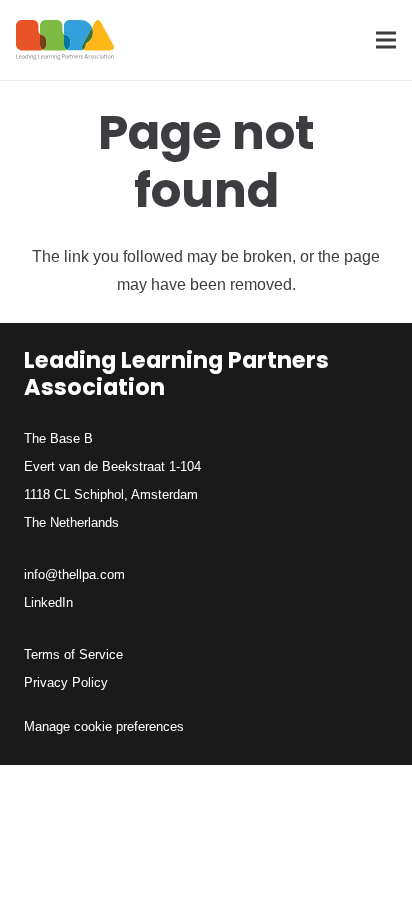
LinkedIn (48, 602)
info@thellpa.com (74, 574)
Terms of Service (73, 654)
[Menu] (386, 40)
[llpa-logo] (65, 40)
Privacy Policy (66, 682)
